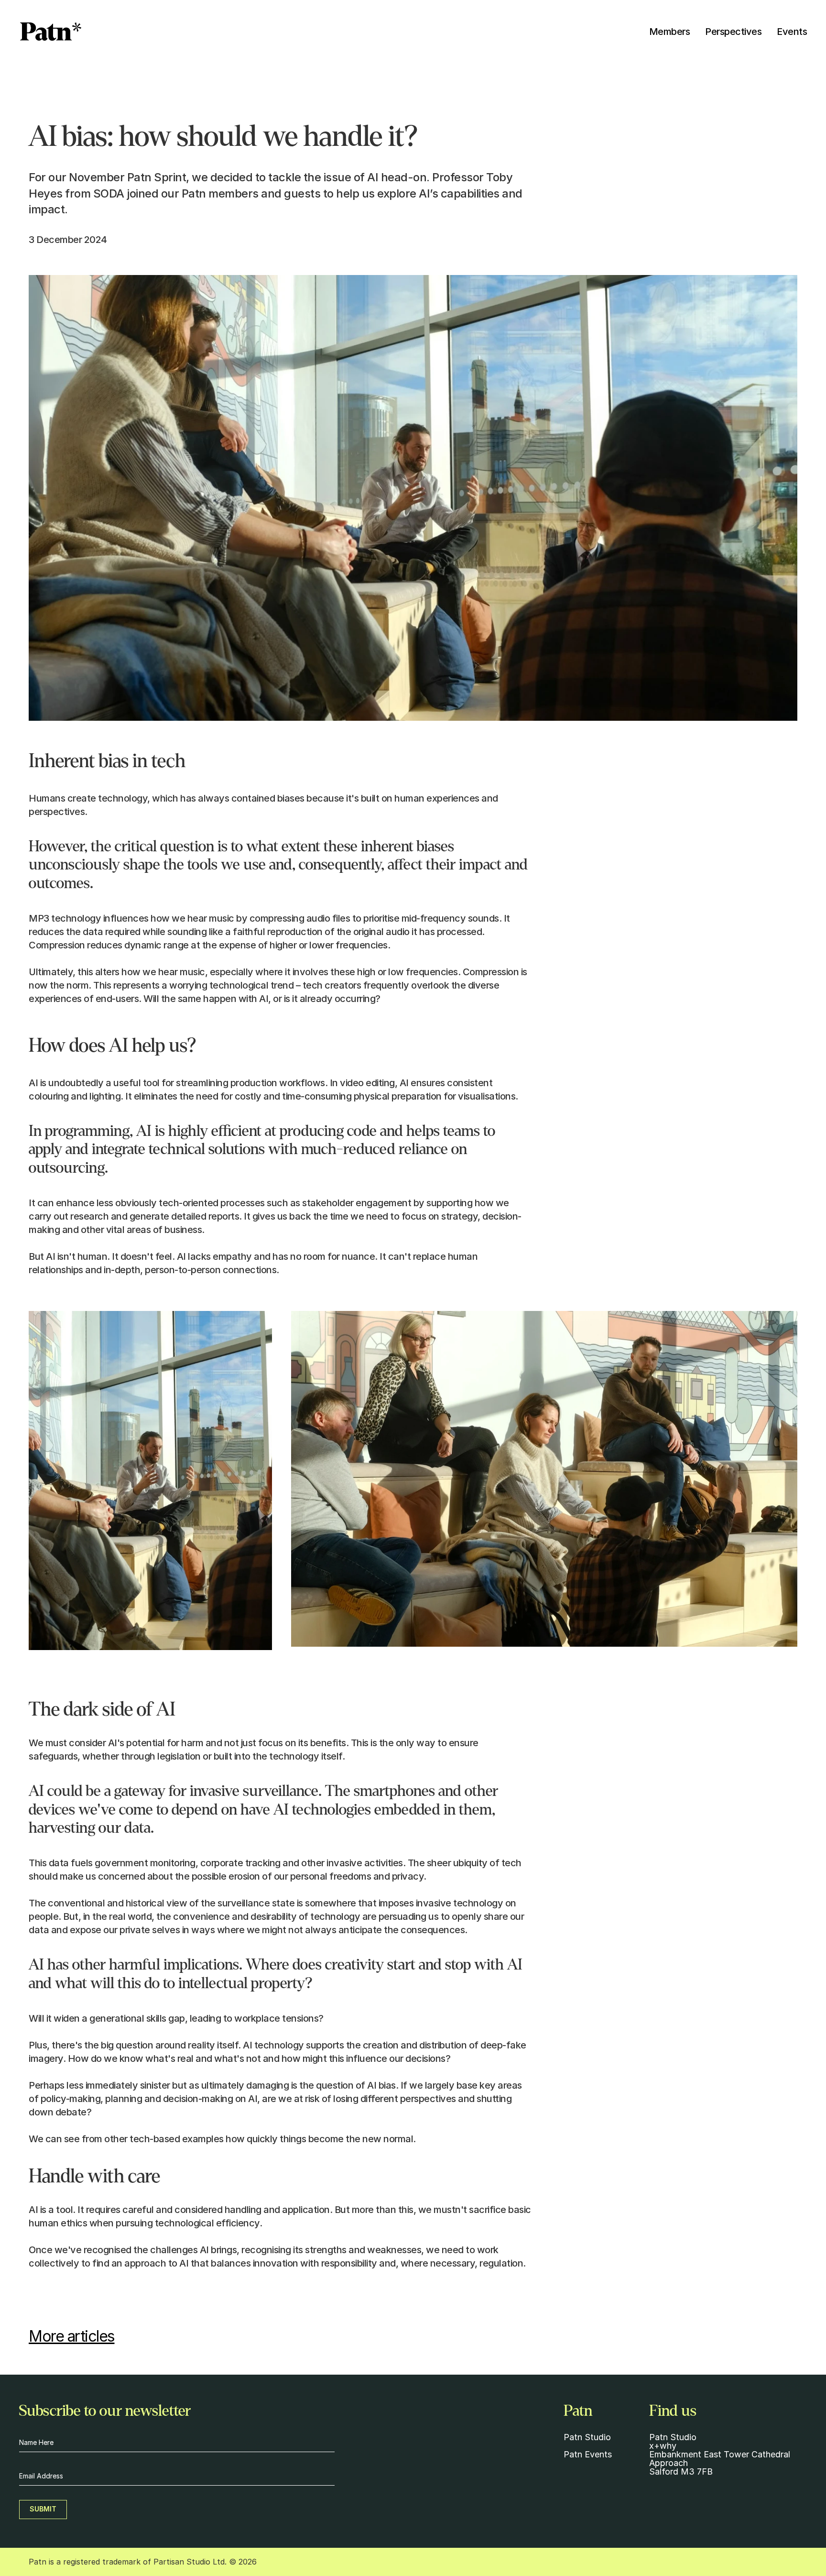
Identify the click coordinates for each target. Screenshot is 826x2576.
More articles (72, 2336)
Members (670, 32)
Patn (574, 2454)
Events (792, 32)
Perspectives (733, 32)
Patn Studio (587, 2437)
